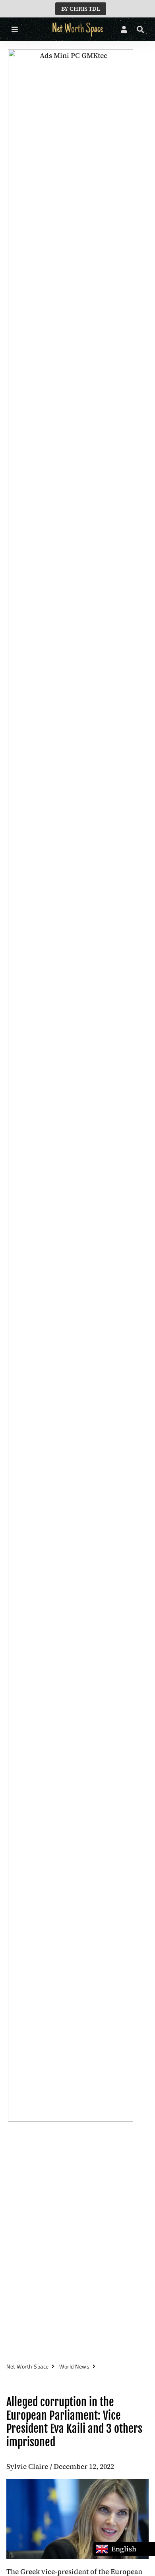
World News (74, 2366)
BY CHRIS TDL (81, 9)
